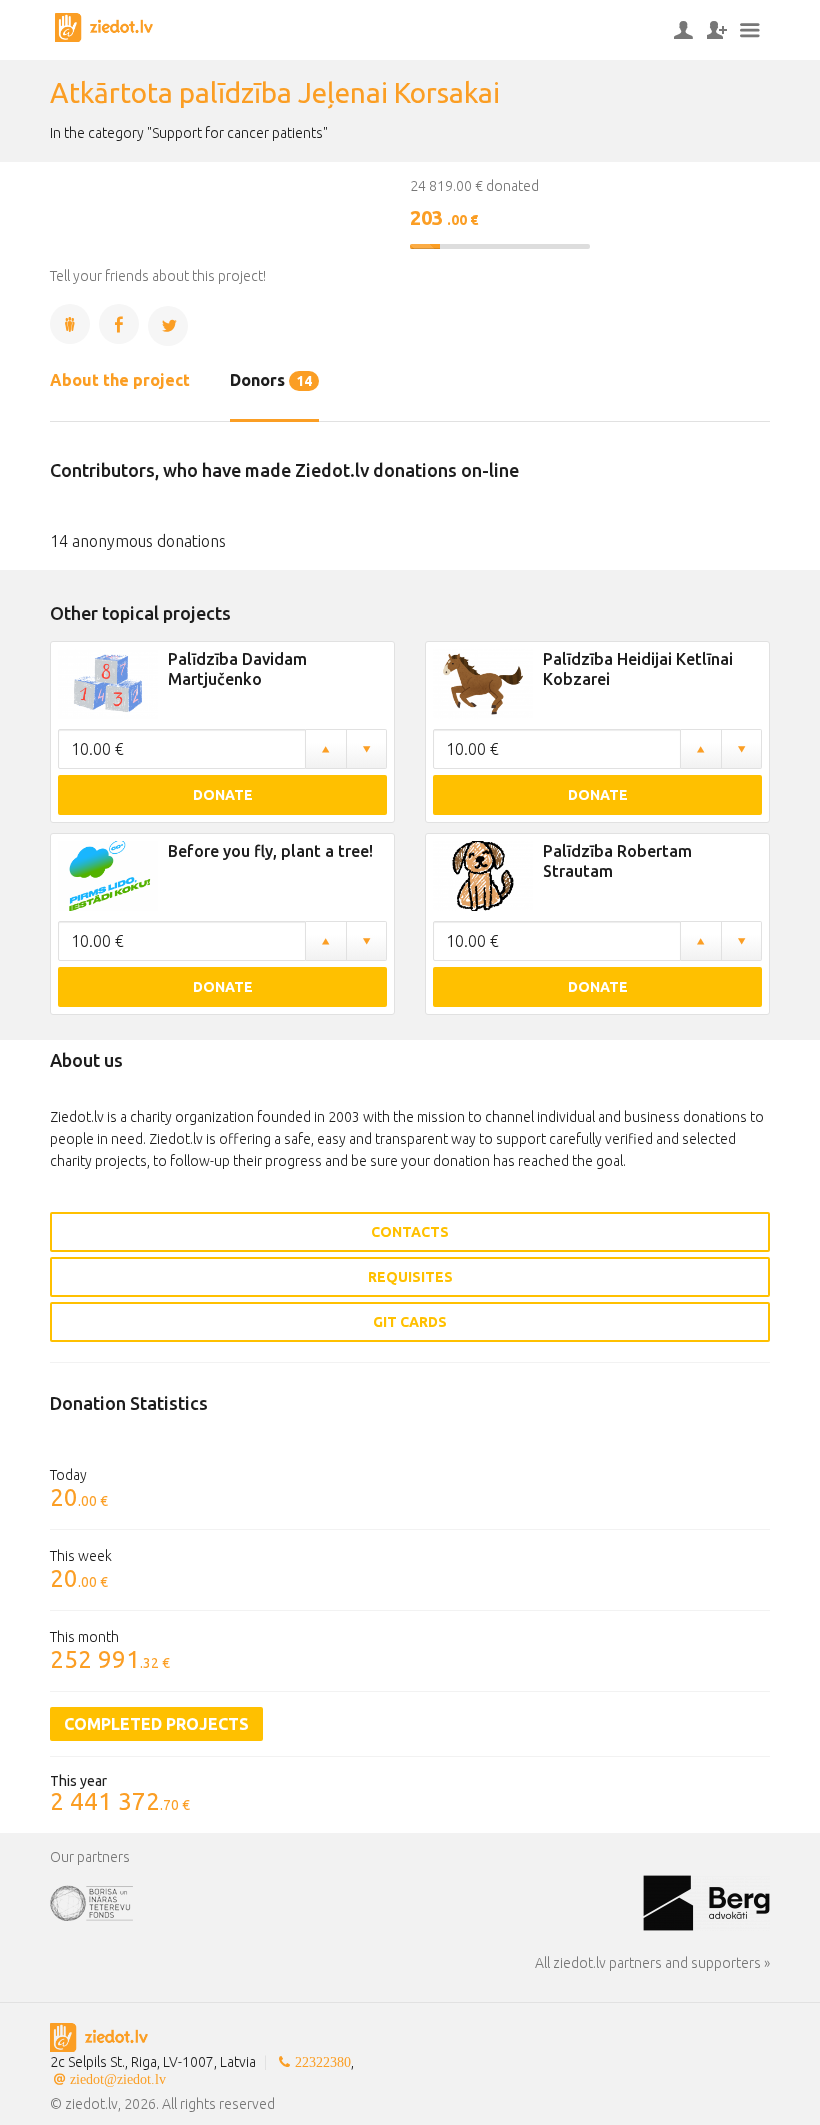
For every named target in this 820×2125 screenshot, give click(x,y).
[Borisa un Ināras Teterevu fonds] (346, 1901)
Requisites (410, 1277)
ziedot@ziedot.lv (118, 2079)
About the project (120, 380)
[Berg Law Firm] (706, 1901)
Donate (223, 795)
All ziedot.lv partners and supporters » (652, 1963)
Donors (271, 380)
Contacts (410, 1232)
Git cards (410, 1322)
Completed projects (156, 1724)
